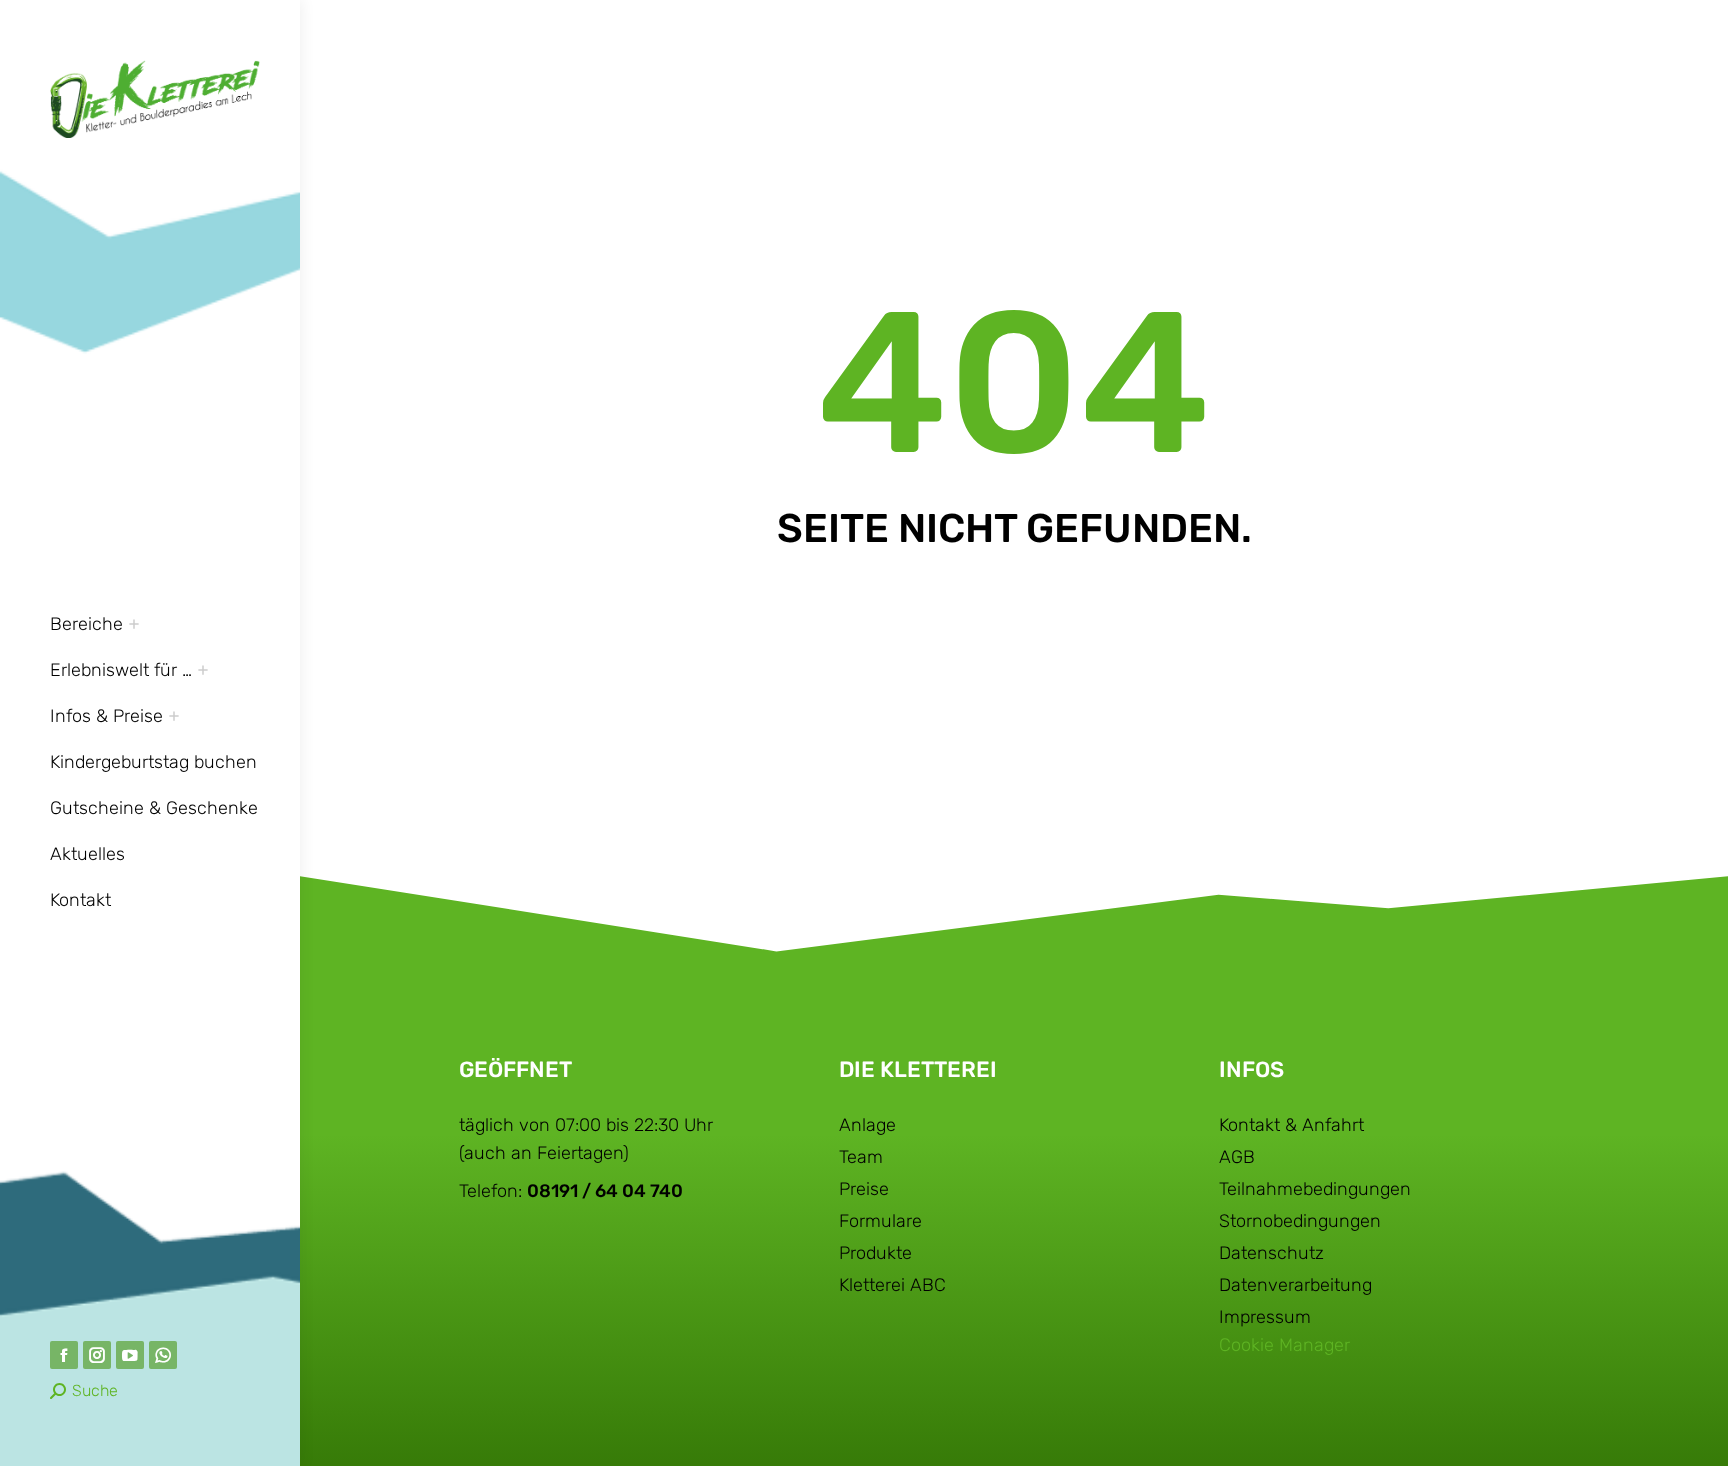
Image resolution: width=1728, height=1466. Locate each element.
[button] (1430, 18)
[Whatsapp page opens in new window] (163, 1355)
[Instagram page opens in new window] (97, 1355)
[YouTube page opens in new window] (130, 1355)
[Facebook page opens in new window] (64, 1355)
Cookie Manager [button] (1284, 1345)
